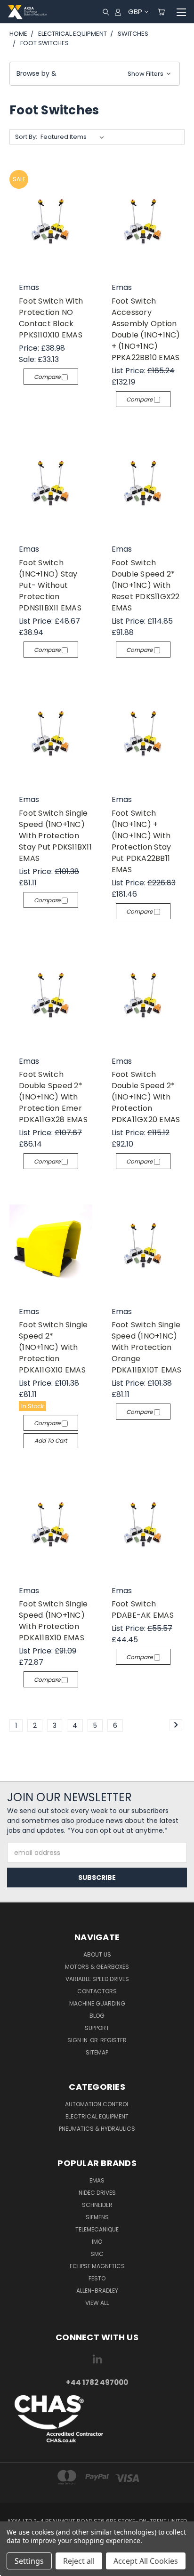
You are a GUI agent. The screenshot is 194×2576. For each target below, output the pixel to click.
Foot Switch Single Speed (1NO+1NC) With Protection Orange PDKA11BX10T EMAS (147, 1347)
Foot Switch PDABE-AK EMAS (143, 1609)
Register (113, 2040)
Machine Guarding (97, 2003)
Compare (48, 377)
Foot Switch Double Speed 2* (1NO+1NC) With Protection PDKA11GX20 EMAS (146, 1097)
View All (97, 2303)
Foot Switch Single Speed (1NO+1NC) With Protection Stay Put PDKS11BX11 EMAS (55, 836)
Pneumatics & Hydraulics (97, 2129)
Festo (97, 2278)
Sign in (78, 2040)
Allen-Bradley (97, 2291)
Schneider (97, 2205)
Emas (97, 2180)
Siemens (97, 2217)
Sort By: (26, 137)
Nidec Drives (97, 2193)
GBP (135, 12)
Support (97, 2028)
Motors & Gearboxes (97, 1967)
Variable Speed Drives (97, 1979)
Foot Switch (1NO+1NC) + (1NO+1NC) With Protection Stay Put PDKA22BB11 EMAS (141, 841)
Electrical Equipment (97, 2116)
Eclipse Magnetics (97, 2266)
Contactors (97, 1991)
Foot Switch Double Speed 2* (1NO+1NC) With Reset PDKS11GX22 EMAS (146, 585)
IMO (97, 2242)
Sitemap (97, 2052)
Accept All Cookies (146, 2561)
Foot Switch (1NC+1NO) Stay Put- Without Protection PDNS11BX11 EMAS (50, 585)
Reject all (79, 2561)
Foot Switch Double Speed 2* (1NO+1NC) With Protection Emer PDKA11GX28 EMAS (53, 1097)
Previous (15, 2567)
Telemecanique (97, 2229)
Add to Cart (51, 1440)
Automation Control (97, 2104)
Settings (29, 2561)
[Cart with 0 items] (161, 12)
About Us (97, 1954)
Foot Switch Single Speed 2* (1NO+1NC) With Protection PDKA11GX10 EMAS (53, 1347)
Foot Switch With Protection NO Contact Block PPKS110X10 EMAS (51, 318)
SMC (97, 2254)
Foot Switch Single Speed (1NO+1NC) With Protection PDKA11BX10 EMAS (53, 1621)
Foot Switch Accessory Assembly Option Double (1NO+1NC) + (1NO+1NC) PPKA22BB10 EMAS (146, 329)
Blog (97, 2016)
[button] (95, 74)
